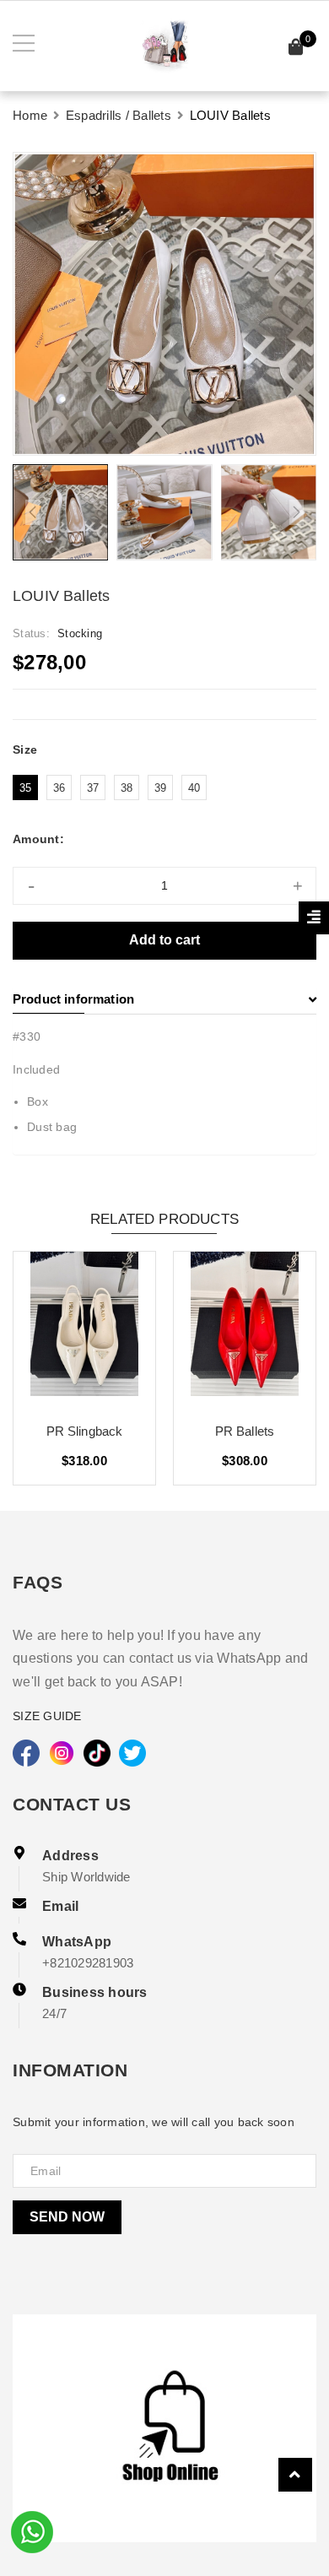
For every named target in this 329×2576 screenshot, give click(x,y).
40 (194, 788)
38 (127, 788)
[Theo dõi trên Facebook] (26, 1753)
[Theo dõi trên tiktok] (97, 1753)
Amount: (38, 839)
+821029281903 (88, 1963)
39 (161, 788)
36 (59, 788)
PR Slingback (85, 1431)
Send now (67, 2217)
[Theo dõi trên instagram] (62, 1753)
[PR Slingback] (84, 1330)
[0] (296, 49)
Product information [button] (73, 999)
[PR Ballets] (245, 1330)
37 (93, 788)
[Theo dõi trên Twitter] (132, 1753)
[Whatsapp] (32, 2530)
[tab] (164, 999)
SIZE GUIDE (47, 1716)
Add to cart (164, 940)
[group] (164, 304)
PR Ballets (245, 1431)
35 (26, 788)
